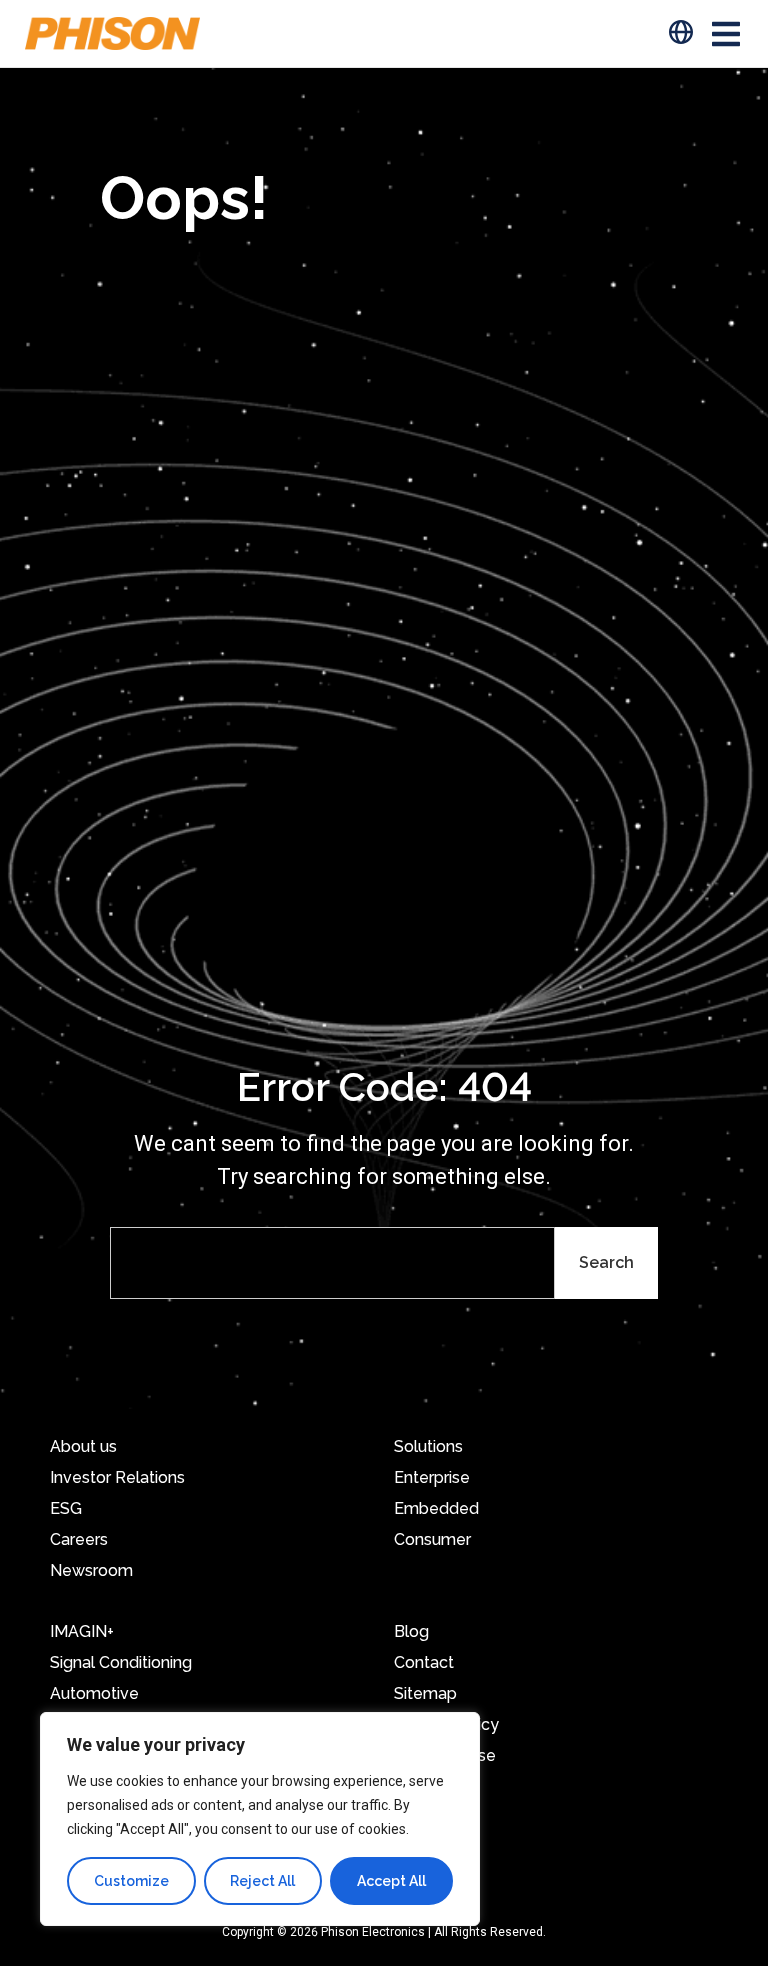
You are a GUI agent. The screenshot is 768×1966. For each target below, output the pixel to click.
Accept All (391, 1881)
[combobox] (332, 1263)
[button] (725, 33)
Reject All (262, 1881)
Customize (131, 1881)
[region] (260, 1819)
